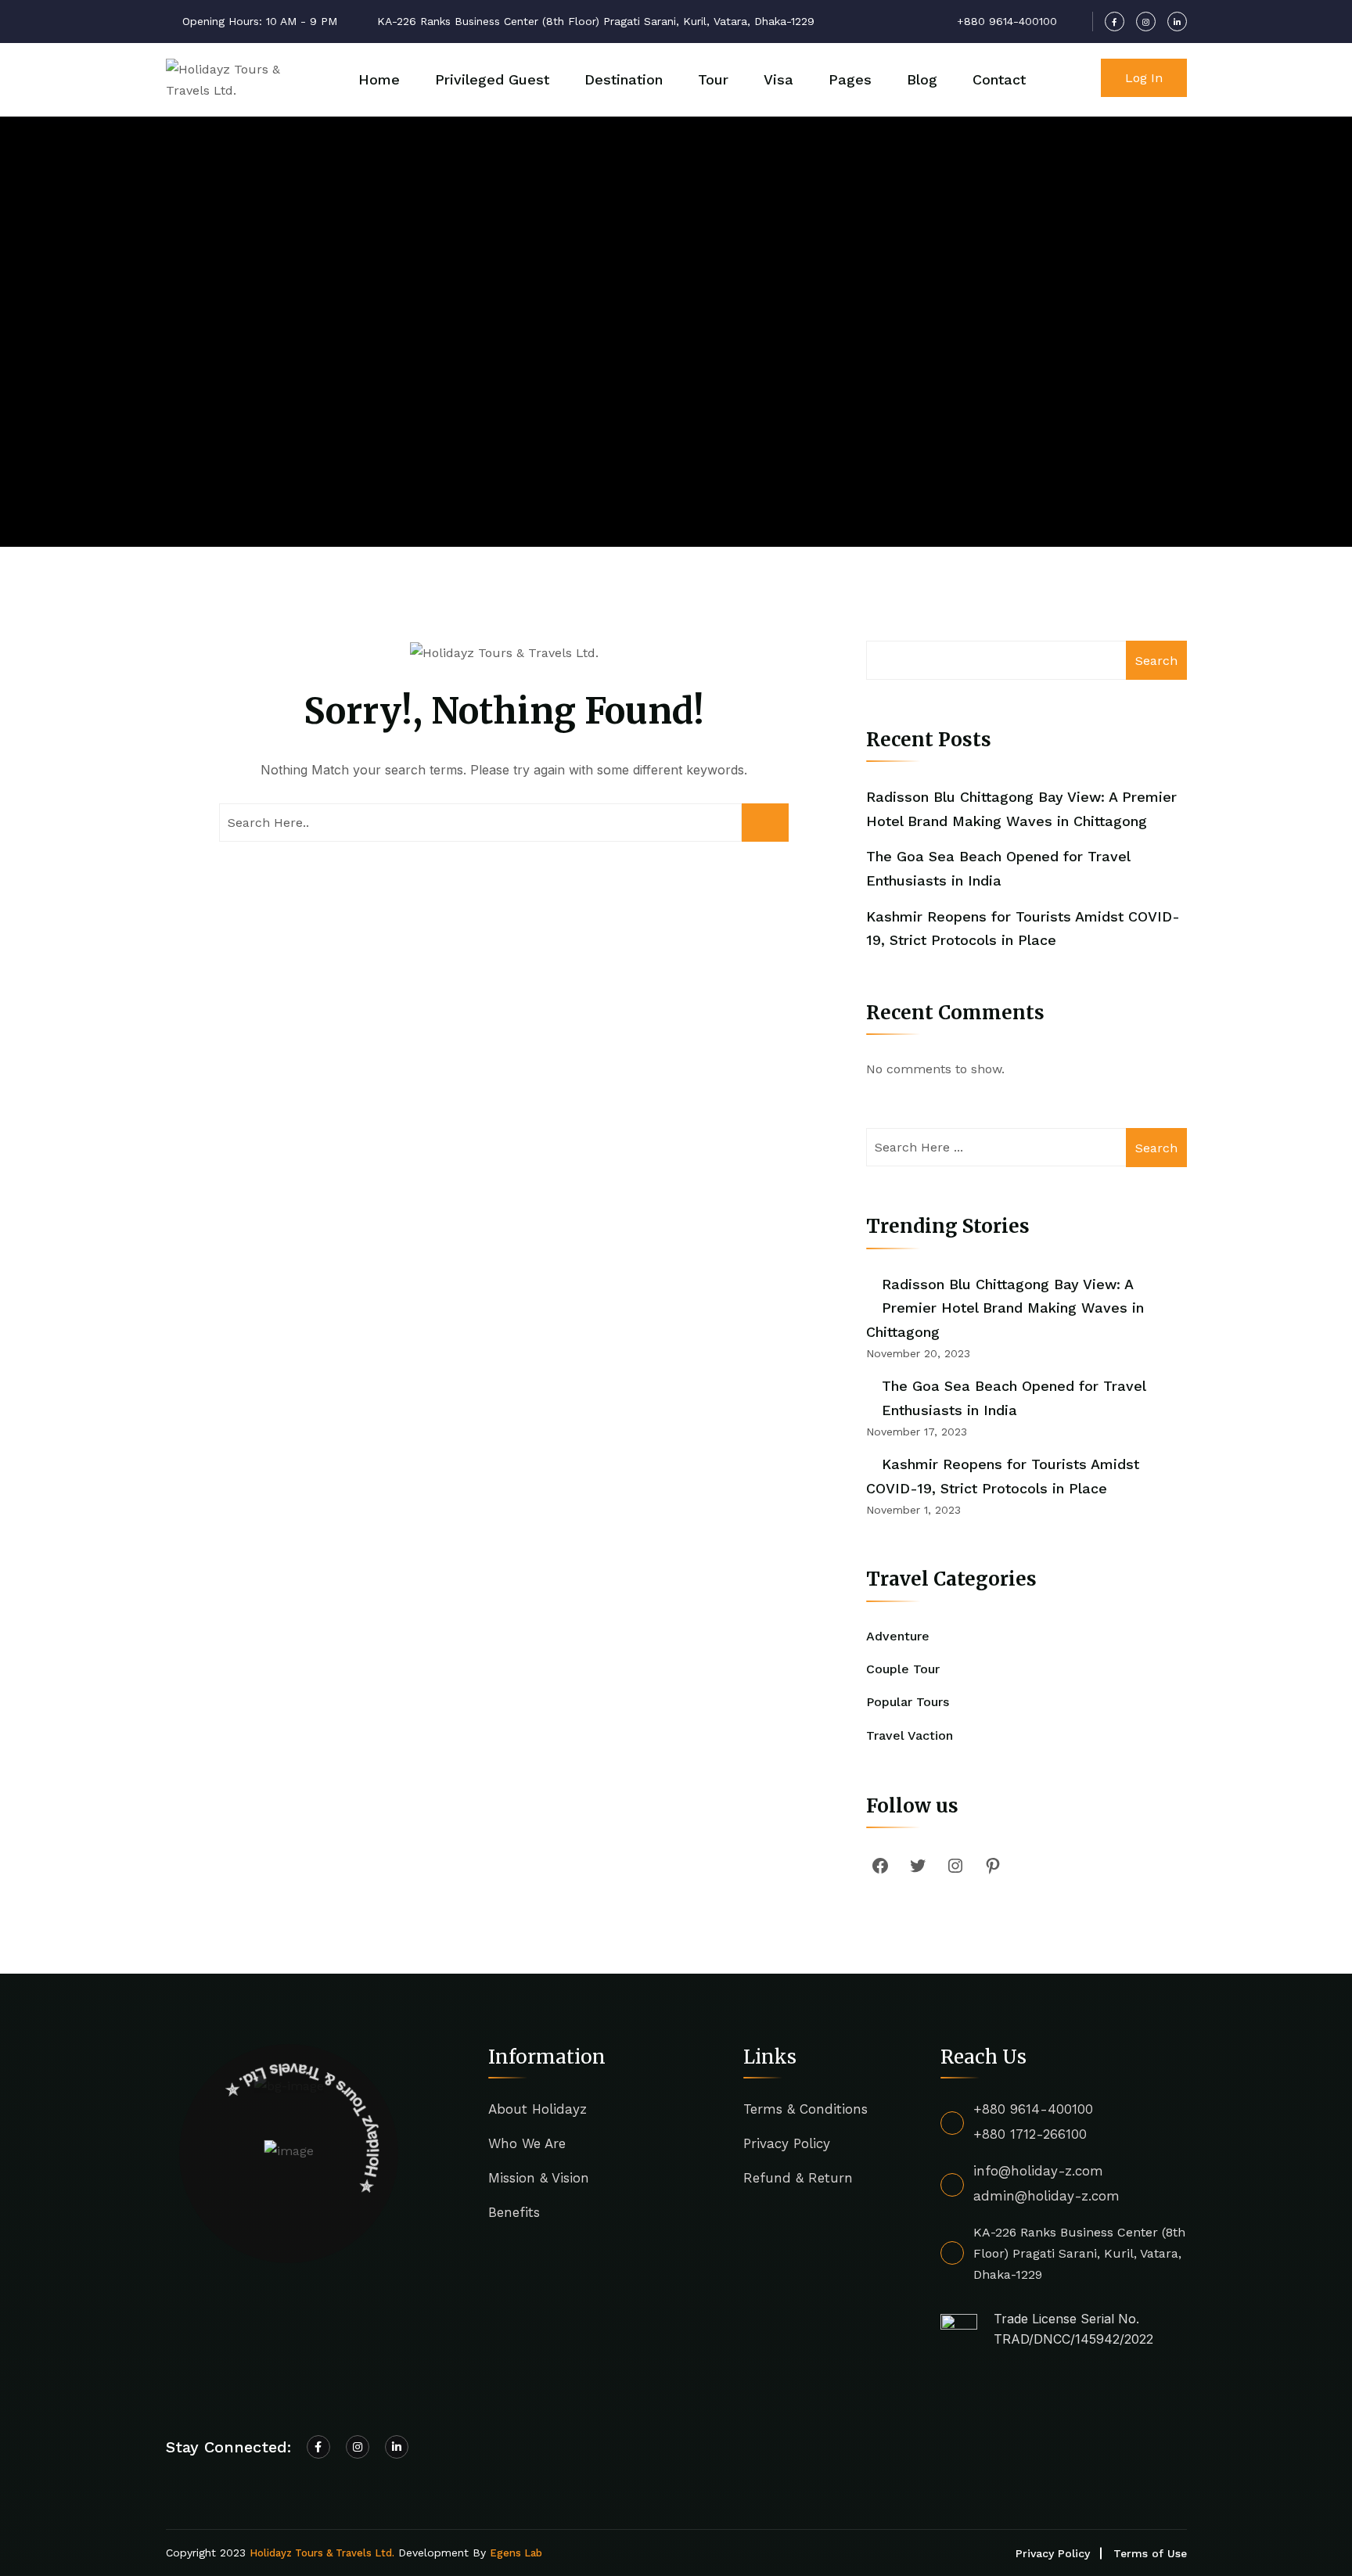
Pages (850, 79)
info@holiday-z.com (1038, 2171)
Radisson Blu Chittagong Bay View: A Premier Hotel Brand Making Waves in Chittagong (1005, 1308)
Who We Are (527, 2143)
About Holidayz (538, 2109)
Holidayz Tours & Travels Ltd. (322, 2553)
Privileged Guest (492, 79)
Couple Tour (903, 1669)
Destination (624, 79)
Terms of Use (1150, 2553)
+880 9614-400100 (1033, 2109)
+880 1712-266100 (1030, 2134)
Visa (778, 79)
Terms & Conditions (805, 2109)
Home (379, 79)
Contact (999, 79)
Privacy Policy (787, 2143)
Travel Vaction (910, 1735)
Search (1156, 661)
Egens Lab (516, 2553)
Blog (922, 79)
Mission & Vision (539, 2178)
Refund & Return (798, 2178)
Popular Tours (908, 1702)
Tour (713, 79)
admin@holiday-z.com (1046, 2196)
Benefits (514, 2212)
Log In (1144, 78)
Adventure (898, 1636)
